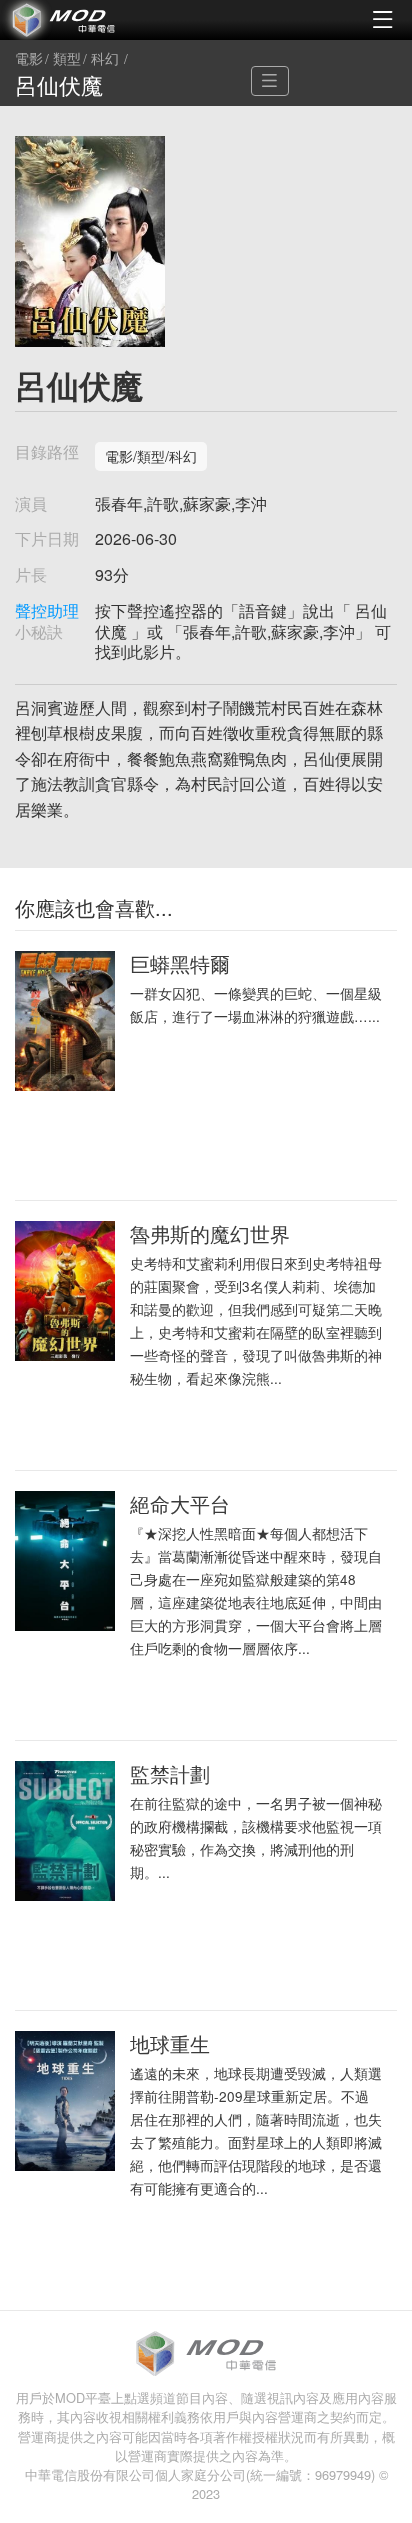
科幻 (105, 59)
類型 (67, 59)
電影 (29, 59)
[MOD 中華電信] (103, 20)
